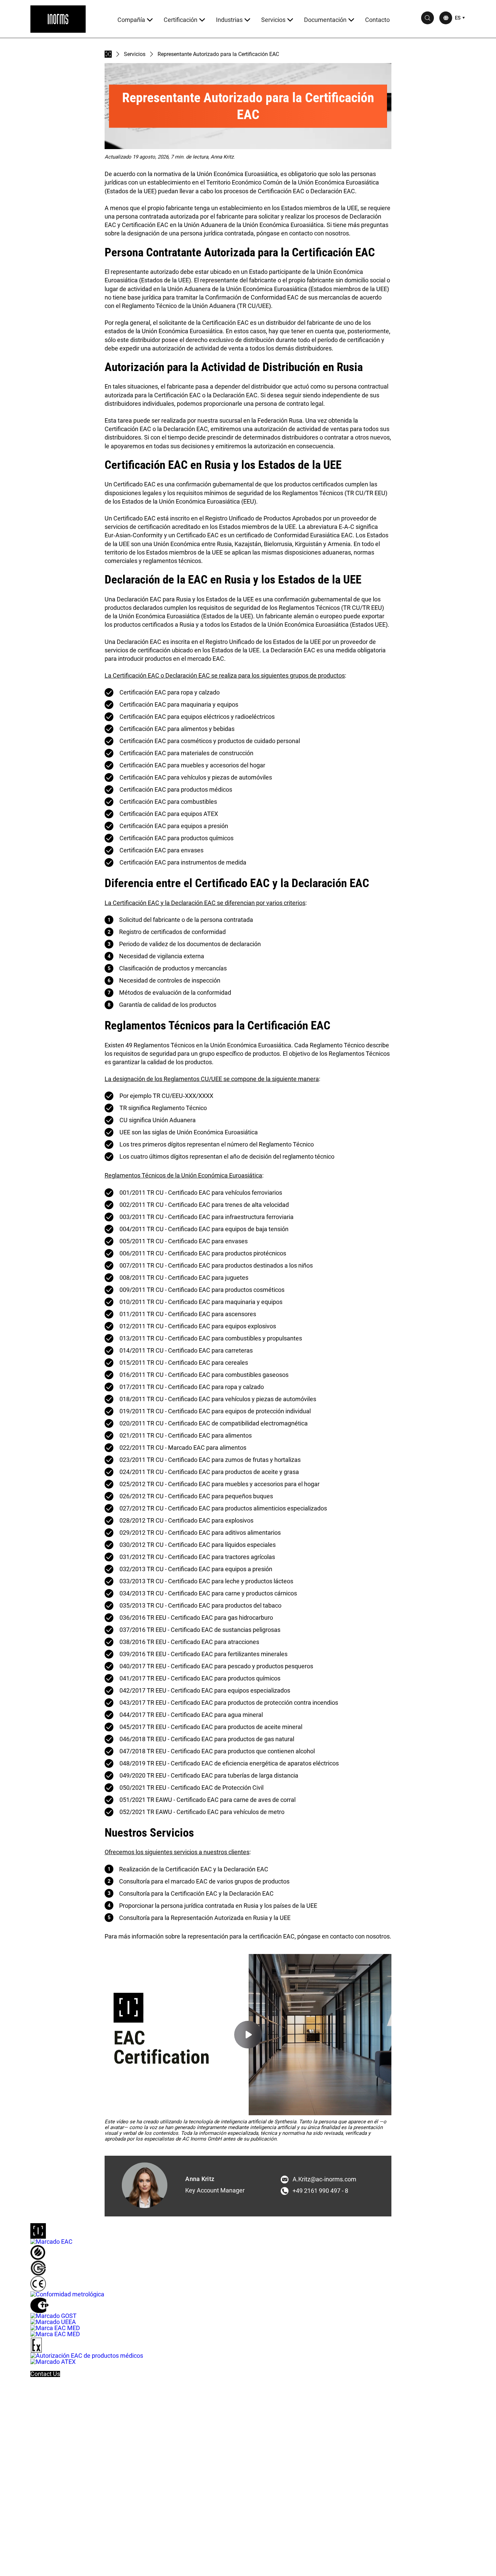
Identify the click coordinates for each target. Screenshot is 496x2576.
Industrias (229, 20)
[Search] (428, 18)
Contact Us (45, 2374)
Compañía (131, 20)
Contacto (377, 20)
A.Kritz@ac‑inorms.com (324, 2179)
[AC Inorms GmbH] (58, 19)
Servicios (273, 20)
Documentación (325, 20)
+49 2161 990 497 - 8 (320, 2191)
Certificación (181, 20)
